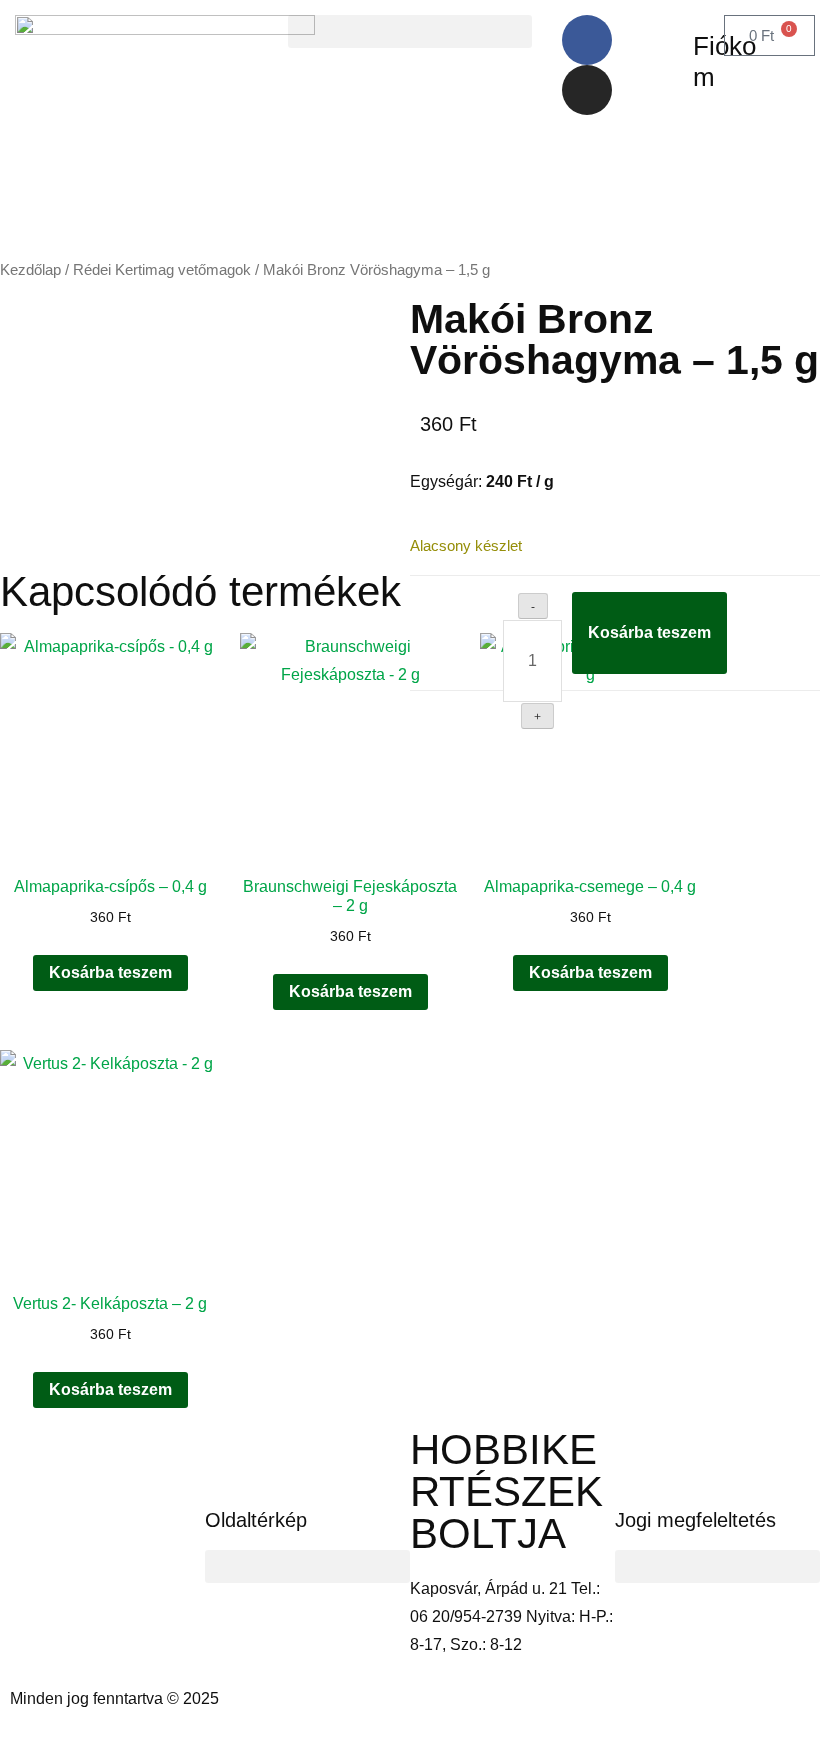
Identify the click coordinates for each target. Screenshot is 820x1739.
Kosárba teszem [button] (110, 972)
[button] (409, 31)
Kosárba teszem (649, 632)
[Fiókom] (668, 40)
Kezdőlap (30, 270)
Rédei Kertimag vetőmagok (162, 270)
